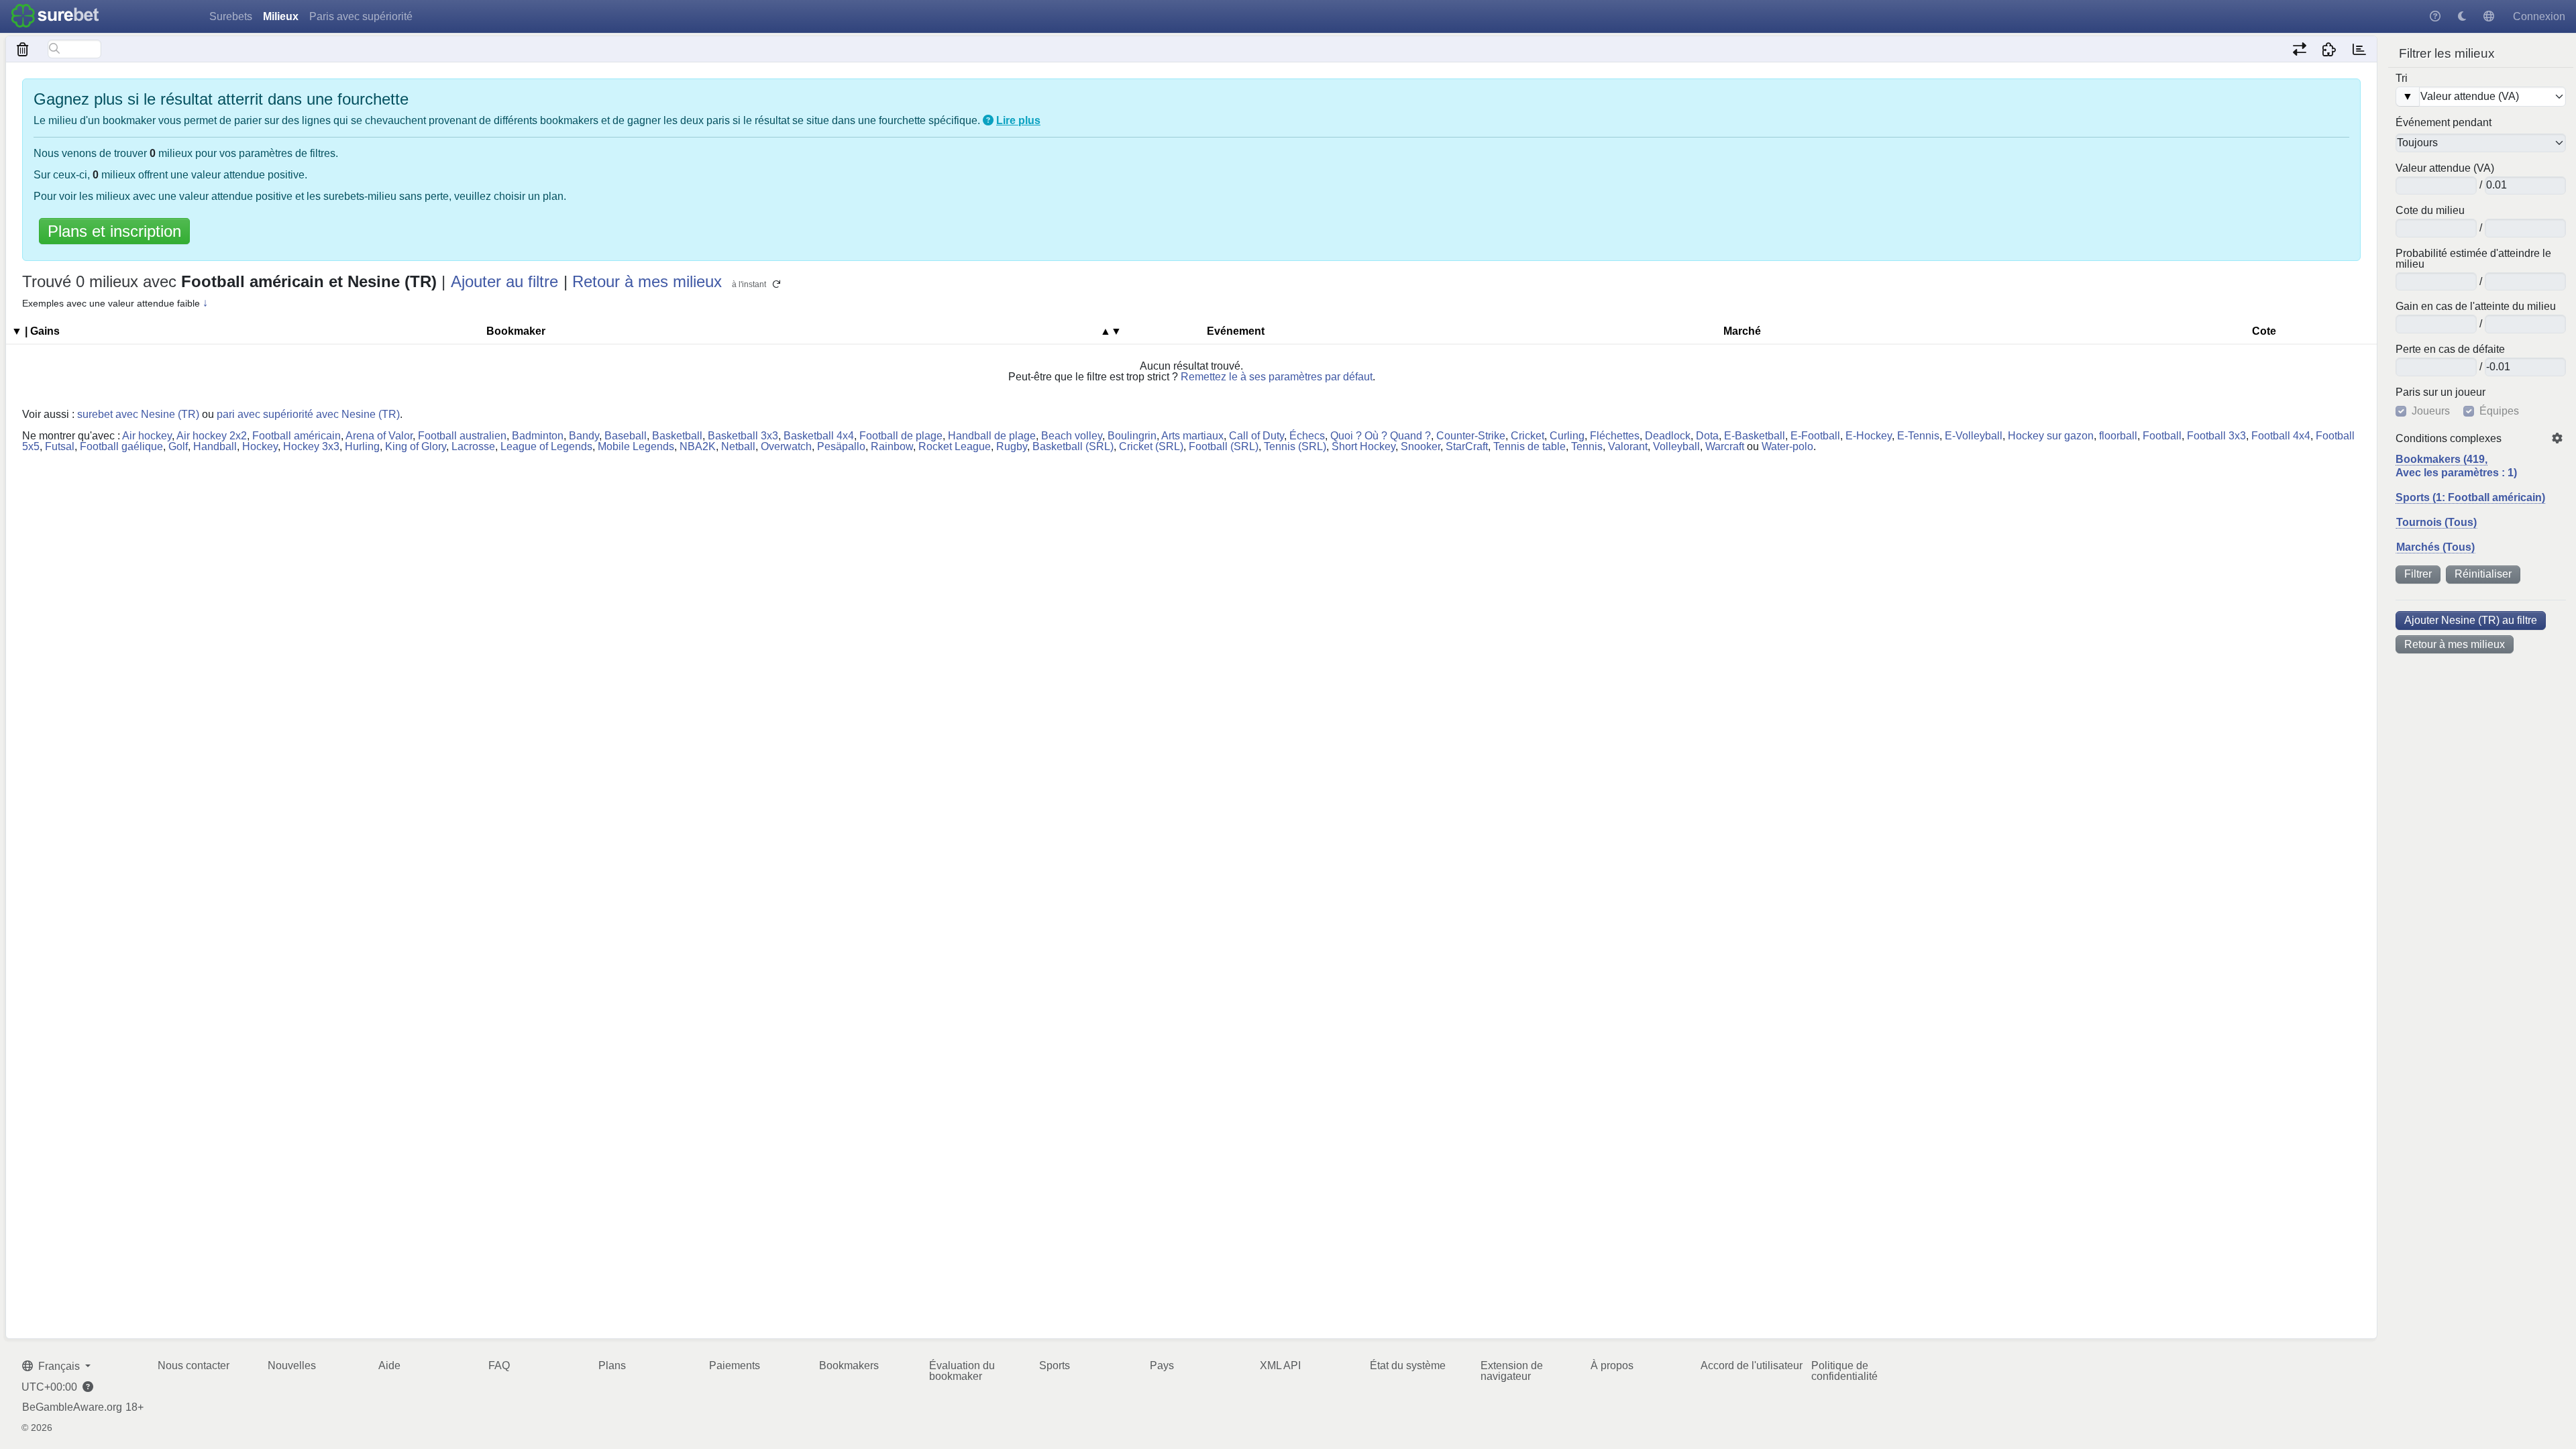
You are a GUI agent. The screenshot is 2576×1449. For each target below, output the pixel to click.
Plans (612, 1365)
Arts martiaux (1192, 436)
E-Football (1815, 436)
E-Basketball (1755, 436)
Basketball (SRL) (1073, 446)
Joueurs (2431, 411)
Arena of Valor (379, 436)
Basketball (677, 436)
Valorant (1628, 446)
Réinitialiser (2483, 574)
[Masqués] (23, 49)
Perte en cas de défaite (2450, 350)
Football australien (462, 436)
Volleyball (1676, 446)
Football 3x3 (2216, 436)
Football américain (297, 436)
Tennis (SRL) (1295, 446)
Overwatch (786, 446)
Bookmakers (849, 1365)
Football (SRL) (1224, 446)
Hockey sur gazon (2051, 436)
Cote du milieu (2430, 211)
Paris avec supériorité (361, 16)
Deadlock (1668, 436)
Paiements (735, 1365)
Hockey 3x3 (311, 446)
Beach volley (1072, 436)
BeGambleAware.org (72, 1407)
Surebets (231, 16)
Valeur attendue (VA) (2445, 168)
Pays (1162, 1365)
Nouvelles (292, 1365)
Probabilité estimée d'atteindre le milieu (2473, 259)
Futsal (60, 446)
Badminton (538, 436)
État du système (1408, 1365)
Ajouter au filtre (504, 281)
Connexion (2539, 16)
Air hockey (147, 436)
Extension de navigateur (1512, 1371)
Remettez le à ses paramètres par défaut (1277, 377)
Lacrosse (473, 446)
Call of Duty (1256, 436)
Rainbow (892, 446)
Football (2162, 436)
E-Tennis (1918, 436)
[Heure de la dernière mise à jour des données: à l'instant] (2359, 49)
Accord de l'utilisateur (1752, 1365)
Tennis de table (1529, 446)
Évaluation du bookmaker (962, 1371)
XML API (1280, 1365)
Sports (1055, 1365)
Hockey (260, 446)
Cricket (1527, 436)
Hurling (362, 446)
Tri (2402, 78)
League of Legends (546, 446)
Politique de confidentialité (1844, 1371)
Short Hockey (1363, 446)
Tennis (1587, 446)
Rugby (1012, 446)
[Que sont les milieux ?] (988, 120)
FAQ (499, 1365)
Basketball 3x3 (743, 436)
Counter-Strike (1471, 436)
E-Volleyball (1974, 436)
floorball (2118, 436)
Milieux (281, 16)
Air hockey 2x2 (212, 436)
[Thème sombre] (2462, 16)
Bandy (584, 436)
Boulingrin (1132, 436)
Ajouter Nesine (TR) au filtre (2471, 620)
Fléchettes (1615, 436)
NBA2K (698, 446)
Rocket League (955, 446)
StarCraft (1467, 446)
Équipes (2499, 411)
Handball (215, 446)
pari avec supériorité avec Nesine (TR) (308, 414)
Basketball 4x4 (819, 436)
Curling (1567, 436)
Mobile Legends (636, 446)
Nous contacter (194, 1365)
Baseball (626, 436)
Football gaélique (121, 446)
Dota (1707, 436)
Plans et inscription (114, 231)
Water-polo (1787, 446)
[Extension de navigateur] (2329, 49)
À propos (1612, 1365)
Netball (738, 446)
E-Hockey (1869, 436)
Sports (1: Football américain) (2470, 497)
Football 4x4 (2281, 436)
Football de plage (901, 436)
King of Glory (416, 446)
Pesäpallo (841, 446)
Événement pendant (2444, 123)
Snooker (1420, 446)
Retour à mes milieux (2455, 644)
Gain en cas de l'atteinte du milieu (2476, 307)
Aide (389, 1365)
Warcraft (1725, 446)
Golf (178, 446)
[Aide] (2435, 16)
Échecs (1307, 436)
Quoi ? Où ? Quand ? (1381, 436)
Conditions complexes (2449, 439)
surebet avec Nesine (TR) (138, 414)
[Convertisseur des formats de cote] (2299, 49)
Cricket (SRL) (1151, 446)
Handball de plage (992, 436)
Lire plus (1018, 120)
